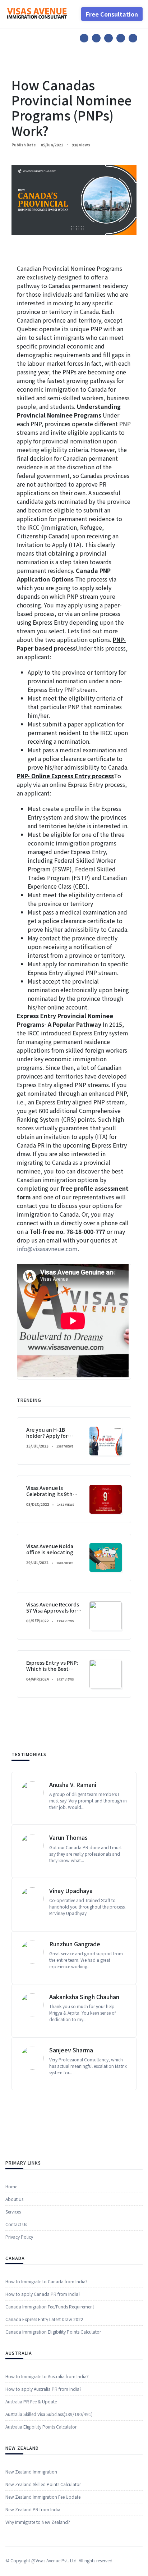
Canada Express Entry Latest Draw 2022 (44, 2319)
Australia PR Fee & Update (31, 2401)
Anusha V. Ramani (73, 1784)
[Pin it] (108, 38)
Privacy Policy (19, 2237)
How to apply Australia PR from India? (43, 2389)
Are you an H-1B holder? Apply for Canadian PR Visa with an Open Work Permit (53, 1439)
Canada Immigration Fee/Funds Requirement (50, 2306)
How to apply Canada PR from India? (43, 2294)
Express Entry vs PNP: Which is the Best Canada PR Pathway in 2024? (53, 1672)
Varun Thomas (68, 1837)
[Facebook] (84, 38)
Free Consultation (112, 14)
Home (11, 2186)
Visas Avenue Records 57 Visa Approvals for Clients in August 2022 (54, 1610)
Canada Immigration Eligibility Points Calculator (53, 2332)
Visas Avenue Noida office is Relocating (50, 1549)
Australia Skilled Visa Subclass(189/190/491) (49, 2414)
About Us (14, 2199)
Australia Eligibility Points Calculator (41, 2427)
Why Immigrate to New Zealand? (38, 2522)
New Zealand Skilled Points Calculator (43, 2484)
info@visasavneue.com (47, 1249)
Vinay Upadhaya (71, 1891)
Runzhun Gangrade (75, 1944)
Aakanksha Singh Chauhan (84, 1997)
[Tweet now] (96, 38)
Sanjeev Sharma (71, 2050)
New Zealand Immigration (31, 2472)
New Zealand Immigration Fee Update (43, 2497)
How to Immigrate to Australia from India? (47, 2376)
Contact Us (16, 2224)
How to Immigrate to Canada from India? (47, 2281)
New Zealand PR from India (33, 2509)
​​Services (13, 2212)
